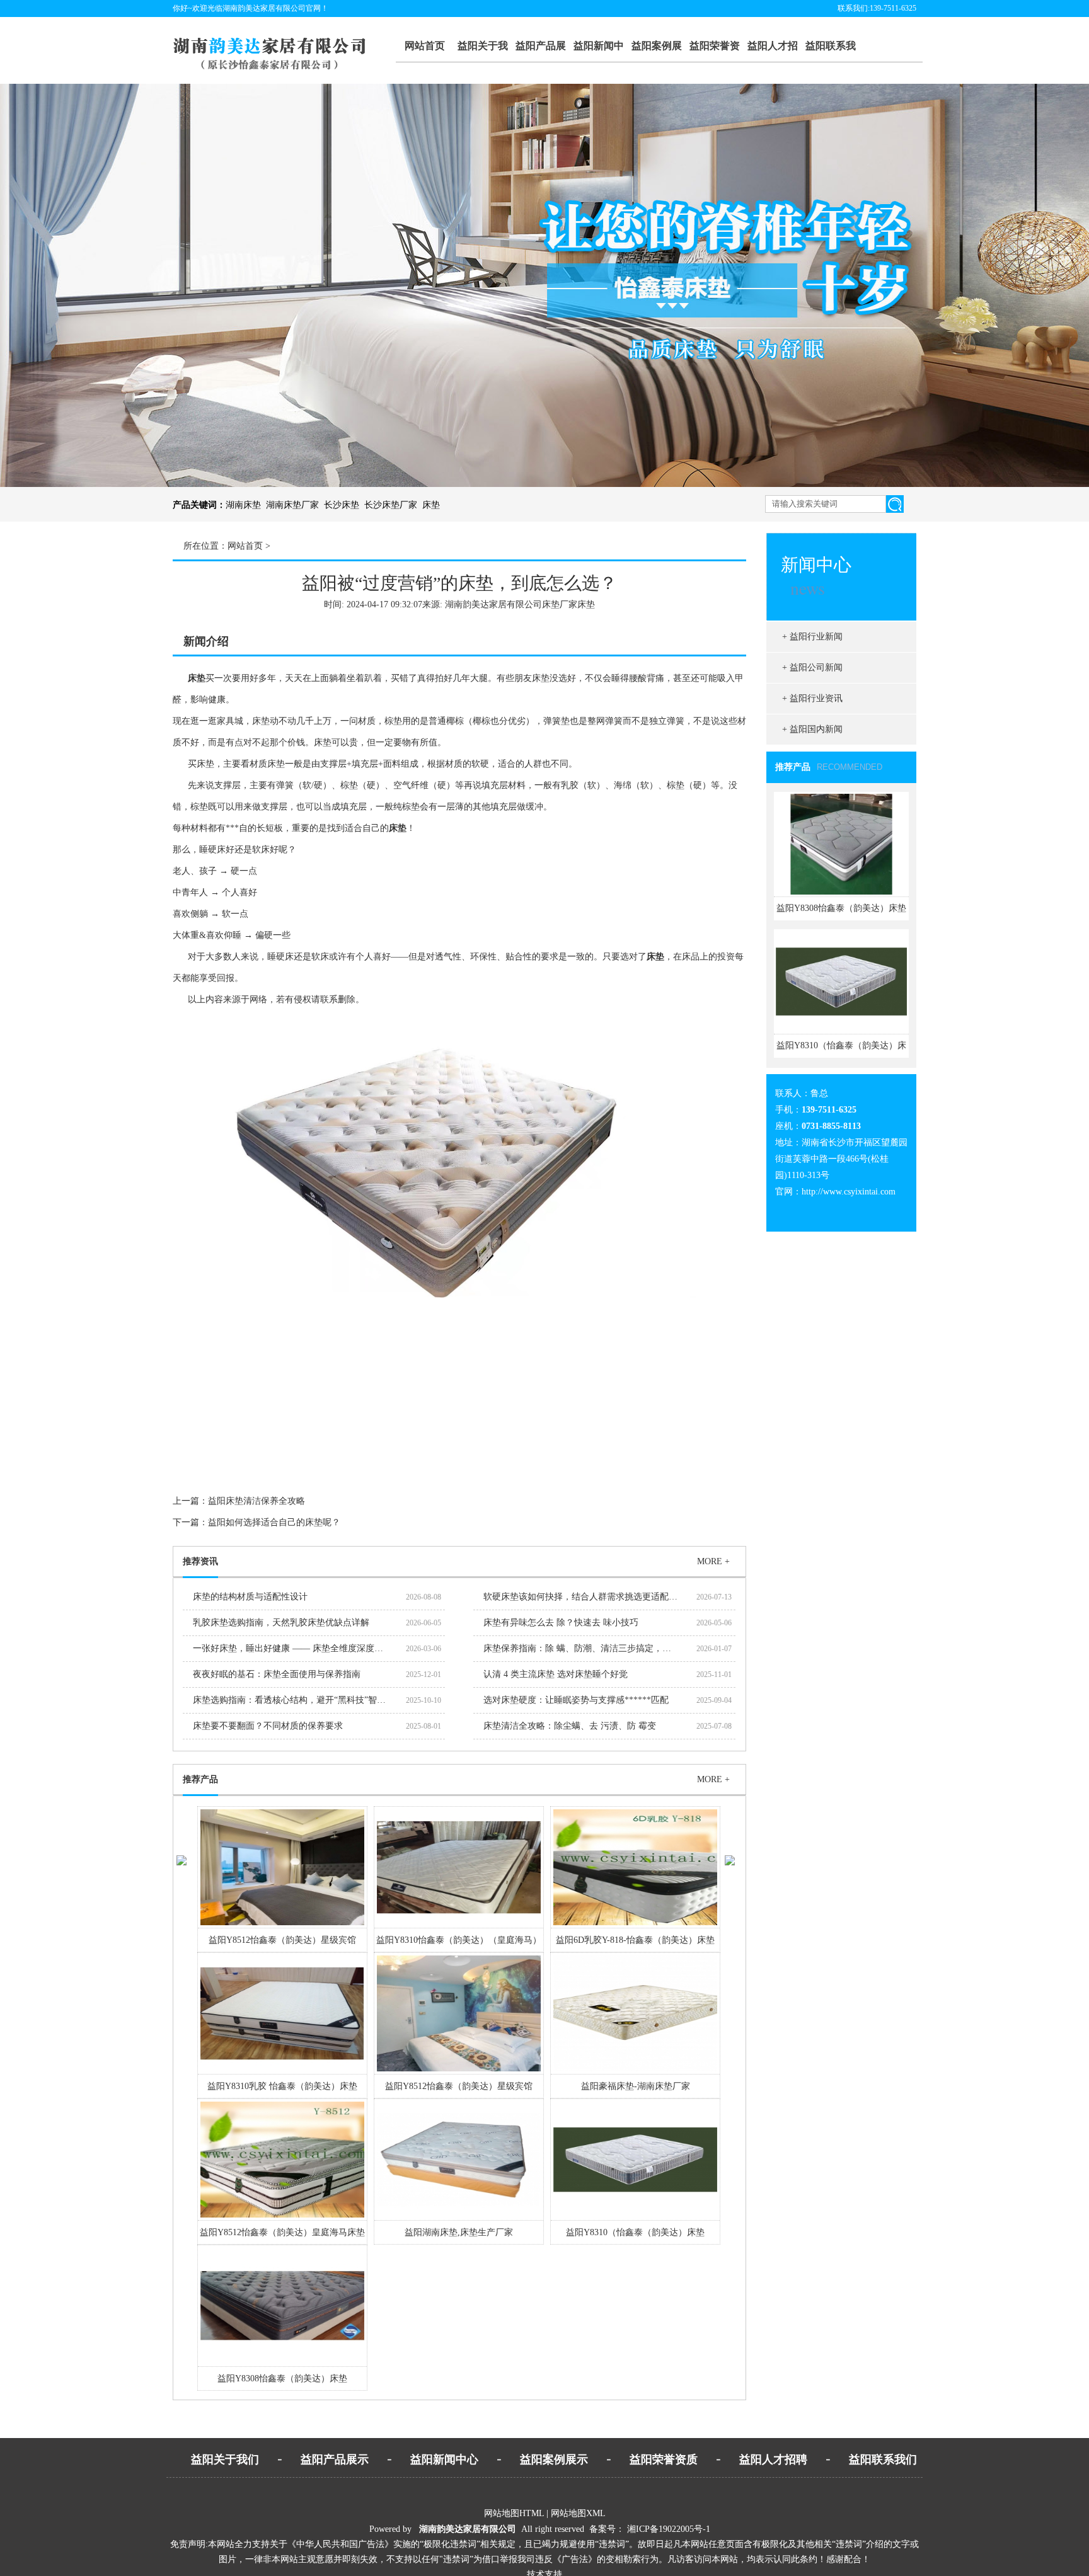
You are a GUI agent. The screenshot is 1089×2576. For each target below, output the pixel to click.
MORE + (713, 1561)
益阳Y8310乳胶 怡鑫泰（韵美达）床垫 (282, 2086)
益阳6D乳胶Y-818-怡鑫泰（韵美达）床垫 (635, 1940)
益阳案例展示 (657, 52)
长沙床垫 (342, 505)
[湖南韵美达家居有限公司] (281, 68)
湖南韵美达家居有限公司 (468, 2529)
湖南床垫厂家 (292, 505)
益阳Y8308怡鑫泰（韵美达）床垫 (282, 2379)
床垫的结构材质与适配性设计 (250, 1597)
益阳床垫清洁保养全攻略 (256, 1501)
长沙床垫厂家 (391, 505)
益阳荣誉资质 (715, 52)
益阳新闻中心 (599, 52)
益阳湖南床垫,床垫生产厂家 (459, 2232)
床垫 (431, 505)
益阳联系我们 (831, 52)
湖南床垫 (243, 505)
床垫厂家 (560, 604)
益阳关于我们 (483, 52)
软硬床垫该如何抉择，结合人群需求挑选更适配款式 (585, 1597)
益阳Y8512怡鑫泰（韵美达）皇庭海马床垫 (282, 2232)
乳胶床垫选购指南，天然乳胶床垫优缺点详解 (281, 1623)
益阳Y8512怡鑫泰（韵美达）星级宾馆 (282, 1940)
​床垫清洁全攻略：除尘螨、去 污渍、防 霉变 (570, 1726)
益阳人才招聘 (773, 52)
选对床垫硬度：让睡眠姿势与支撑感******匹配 (576, 1700)
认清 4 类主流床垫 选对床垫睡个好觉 (556, 1674)
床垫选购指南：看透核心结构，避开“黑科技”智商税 (294, 1700)
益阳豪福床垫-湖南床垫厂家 (636, 2086)
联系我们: (854, 8)
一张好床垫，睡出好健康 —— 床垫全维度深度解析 (292, 1648)
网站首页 (425, 46)
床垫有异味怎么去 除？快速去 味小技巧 (561, 1623)
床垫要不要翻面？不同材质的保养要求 (268, 1726)
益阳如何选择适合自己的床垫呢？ (274, 1522)
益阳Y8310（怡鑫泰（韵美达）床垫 (635, 2232)
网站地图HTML (514, 2513)
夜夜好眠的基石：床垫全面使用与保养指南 (277, 1674)
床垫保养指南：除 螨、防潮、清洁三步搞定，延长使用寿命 (599, 1648)
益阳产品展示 (541, 52)
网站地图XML (578, 2513)
